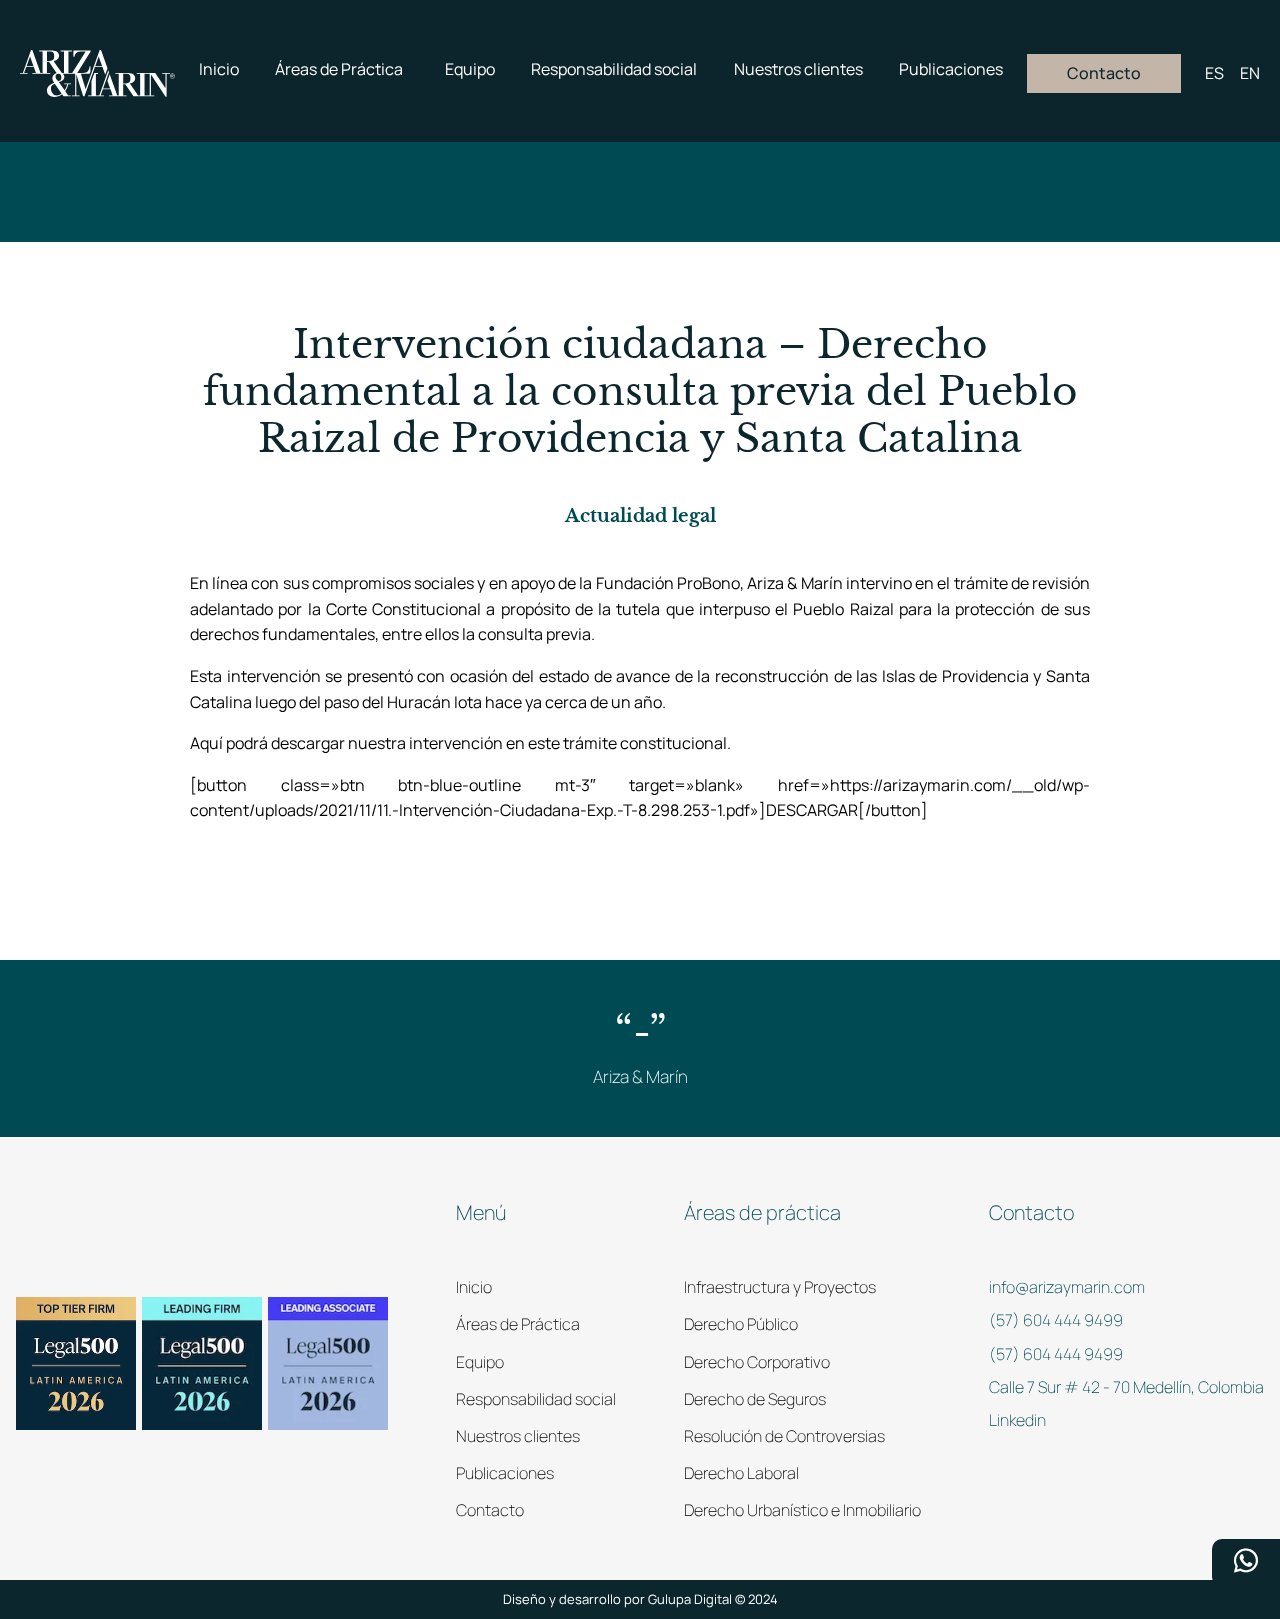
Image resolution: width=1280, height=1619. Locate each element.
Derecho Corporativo (757, 1362)
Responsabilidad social (536, 1399)
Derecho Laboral (741, 1473)
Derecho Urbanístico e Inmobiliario (802, 1510)
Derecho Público (741, 1324)
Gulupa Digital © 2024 (713, 1599)
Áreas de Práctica (518, 1324)
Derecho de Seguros (755, 1399)
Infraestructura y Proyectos (780, 1287)
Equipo (480, 1362)
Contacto (490, 1510)
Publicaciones (505, 1473)
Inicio (474, 1287)
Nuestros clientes (518, 1436)
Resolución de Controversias (784, 1436)
